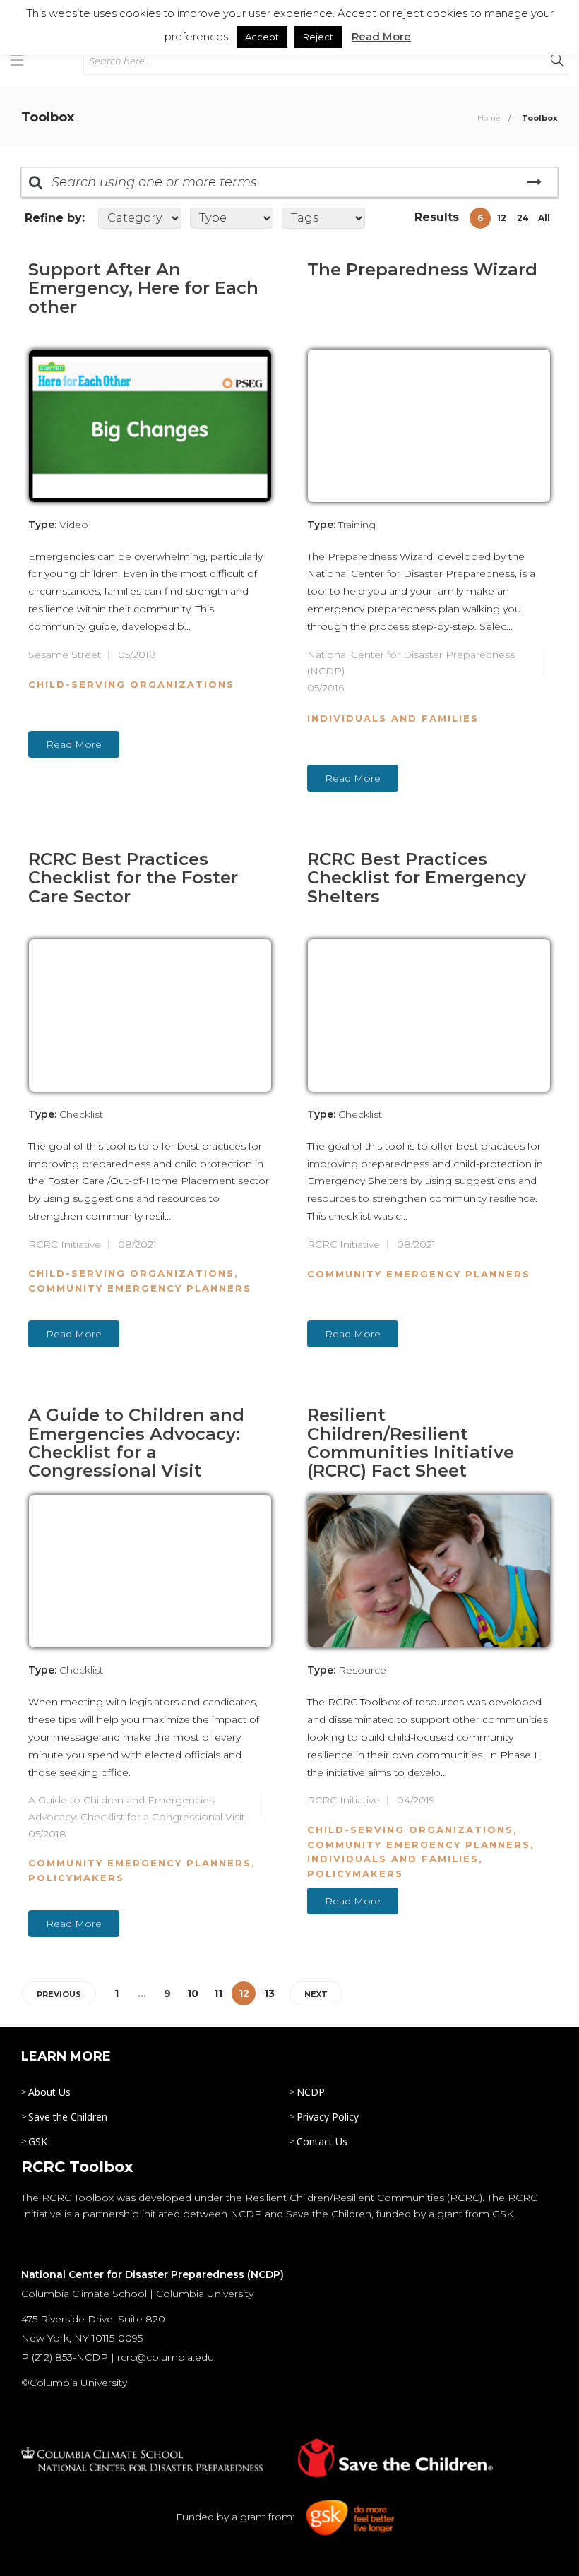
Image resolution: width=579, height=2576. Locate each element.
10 (193, 1993)
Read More (74, 744)
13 (269, 1993)
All (544, 218)
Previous (59, 1994)
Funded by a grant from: (237, 2517)
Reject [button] (318, 37)
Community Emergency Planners (140, 1288)
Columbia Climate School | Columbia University (137, 2294)
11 (218, 1993)
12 (502, 218)
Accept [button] (262, 37)
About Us (49, 2092)
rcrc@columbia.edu (166, 2357)
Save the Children (68, 2117)
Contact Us (322, 2141)
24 (523, 218)
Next (316, 1994)
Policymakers (76, 1878)
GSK (38, 2141)
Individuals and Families (393, 718)
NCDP (311, 2092)
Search (534, 182)
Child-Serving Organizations (131, 684)
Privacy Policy (328, 2117)
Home (489, 118)
